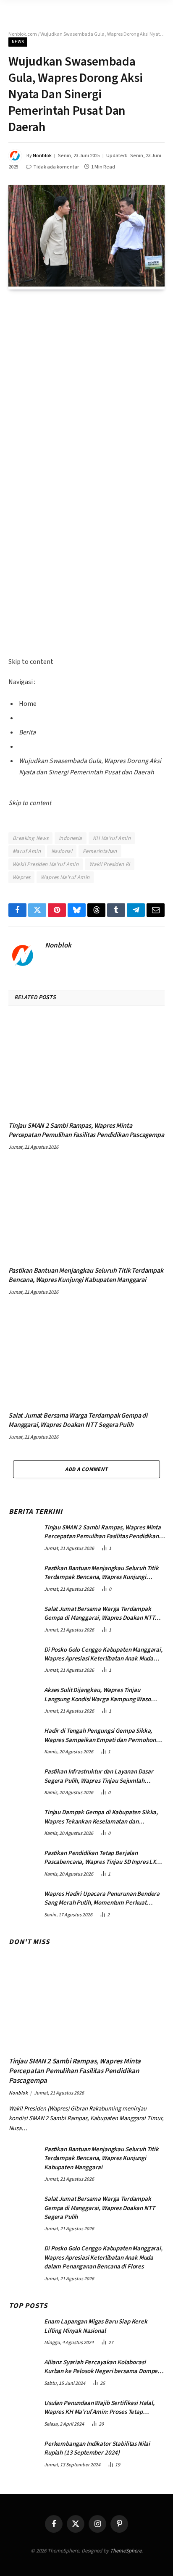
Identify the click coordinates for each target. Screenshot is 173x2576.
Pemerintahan (100, 851)
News (18, 42)
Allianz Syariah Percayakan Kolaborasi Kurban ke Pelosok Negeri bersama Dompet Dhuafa (102, 2371)
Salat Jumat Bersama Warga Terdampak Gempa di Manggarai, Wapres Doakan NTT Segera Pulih (78, 1420)
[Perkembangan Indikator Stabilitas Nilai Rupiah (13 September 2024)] (23, 2452)
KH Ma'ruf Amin (112, 838)
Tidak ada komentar (56, 167)
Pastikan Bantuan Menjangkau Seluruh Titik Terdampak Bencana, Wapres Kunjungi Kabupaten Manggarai (86, 1275)
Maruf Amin (27, 851)
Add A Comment (86, 1469)
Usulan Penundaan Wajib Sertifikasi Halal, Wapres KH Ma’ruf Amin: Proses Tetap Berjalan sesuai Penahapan (99, 2412)
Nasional (62, 851)
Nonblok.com (23, 34)
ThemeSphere (126, 2551)
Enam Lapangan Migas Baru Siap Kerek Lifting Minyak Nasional (96, 2326)
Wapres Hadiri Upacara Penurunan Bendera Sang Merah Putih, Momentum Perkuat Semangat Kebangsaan (102, 1903)
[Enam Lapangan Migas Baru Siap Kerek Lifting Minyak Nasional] (23, 2330)
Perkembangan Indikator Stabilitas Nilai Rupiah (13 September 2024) (97, 2448)
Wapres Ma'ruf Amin (65, 877)
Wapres (21, 877)
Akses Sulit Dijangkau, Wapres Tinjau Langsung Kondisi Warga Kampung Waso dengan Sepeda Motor (97, 1699)
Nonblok (42, 156)
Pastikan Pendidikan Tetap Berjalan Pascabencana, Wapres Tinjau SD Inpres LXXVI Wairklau (104, 1862)
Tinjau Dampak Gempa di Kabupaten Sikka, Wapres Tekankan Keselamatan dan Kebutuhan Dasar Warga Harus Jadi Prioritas (103, 1821)
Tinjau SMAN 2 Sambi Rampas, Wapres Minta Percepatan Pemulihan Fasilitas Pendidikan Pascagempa (86, 1130)
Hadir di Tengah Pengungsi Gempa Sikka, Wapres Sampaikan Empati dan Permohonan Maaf (103, 1740)
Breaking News (30, 838)
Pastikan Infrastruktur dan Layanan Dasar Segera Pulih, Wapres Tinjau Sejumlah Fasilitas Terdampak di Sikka (99, 1781)
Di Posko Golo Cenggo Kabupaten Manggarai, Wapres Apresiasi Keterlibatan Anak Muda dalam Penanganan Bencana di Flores (103, 1659)
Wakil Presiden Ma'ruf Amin (46, 864)
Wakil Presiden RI (110, 864)
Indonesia (71, 838)
